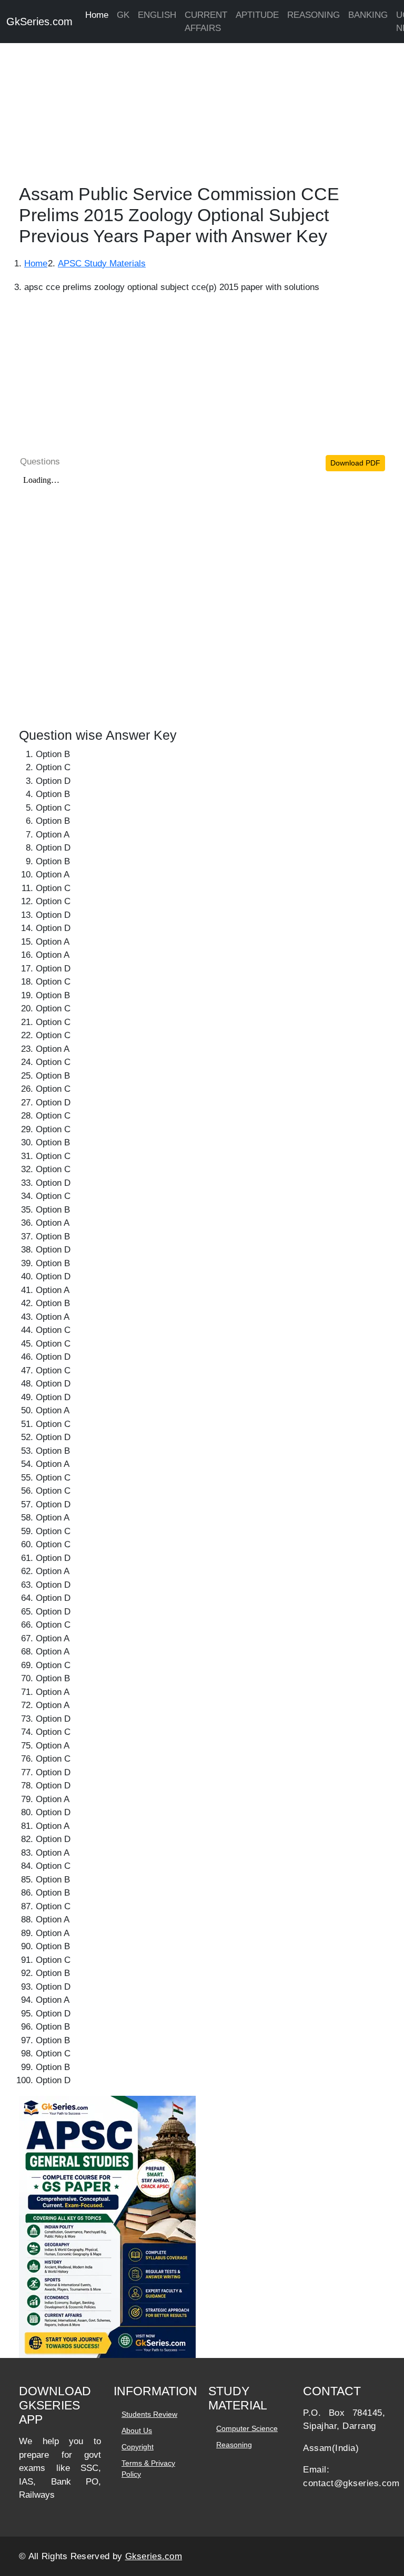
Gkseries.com (154, 2556)
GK (123, 15)
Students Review (149, 2414)
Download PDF (355, 463)
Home (97, 15)
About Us (137, 2430)
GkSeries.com (39, 22)
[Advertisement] (202, 110)
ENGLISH (157, 15)
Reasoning (234, 2445)
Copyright (138, 2447)
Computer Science (247, 2428)
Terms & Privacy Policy (148, 2469)
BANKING (368, 15)
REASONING (314, 15)
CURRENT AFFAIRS (206, 22)
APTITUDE (257, 15)
